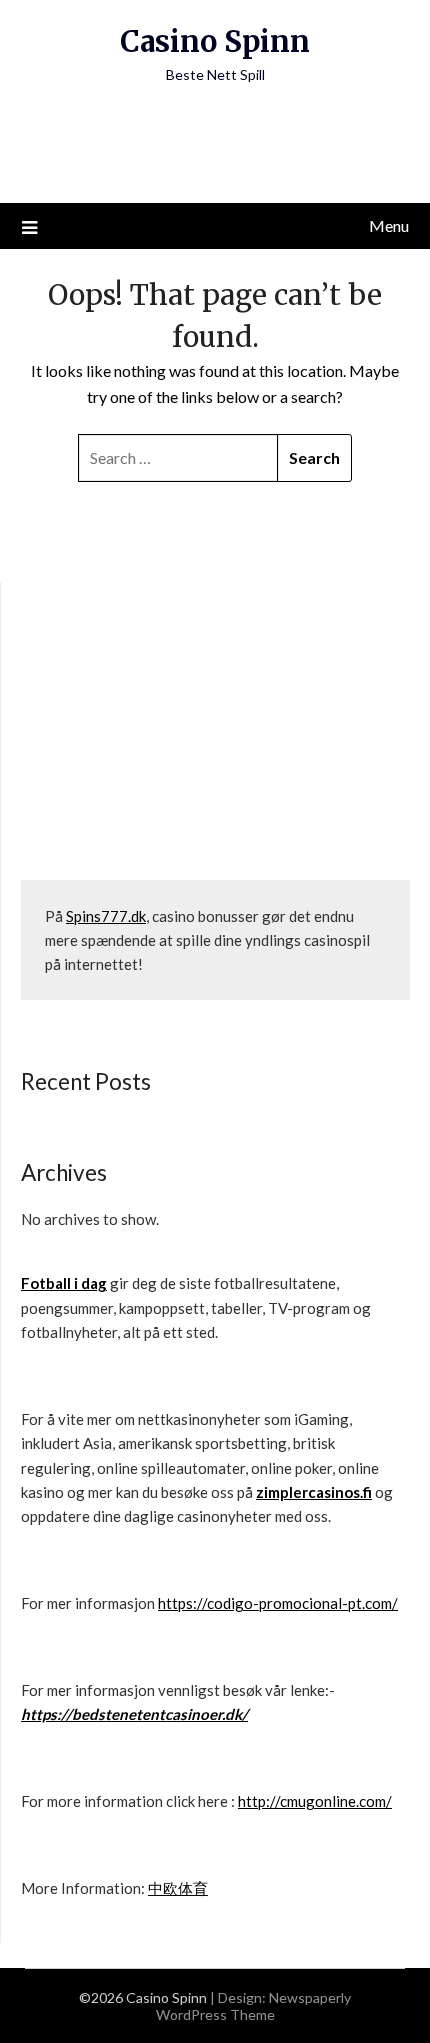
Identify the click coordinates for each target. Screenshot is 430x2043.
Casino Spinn (215, 41)
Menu (389, 225)
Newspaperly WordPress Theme (254, 2006)
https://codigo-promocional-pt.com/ (278, 1603)
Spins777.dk (106, 916)
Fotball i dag (64, 1283)
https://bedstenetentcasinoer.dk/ (134, 1714)
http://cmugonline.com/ (315, 1801)
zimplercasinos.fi (314, 1492)
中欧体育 (178, 1888)
